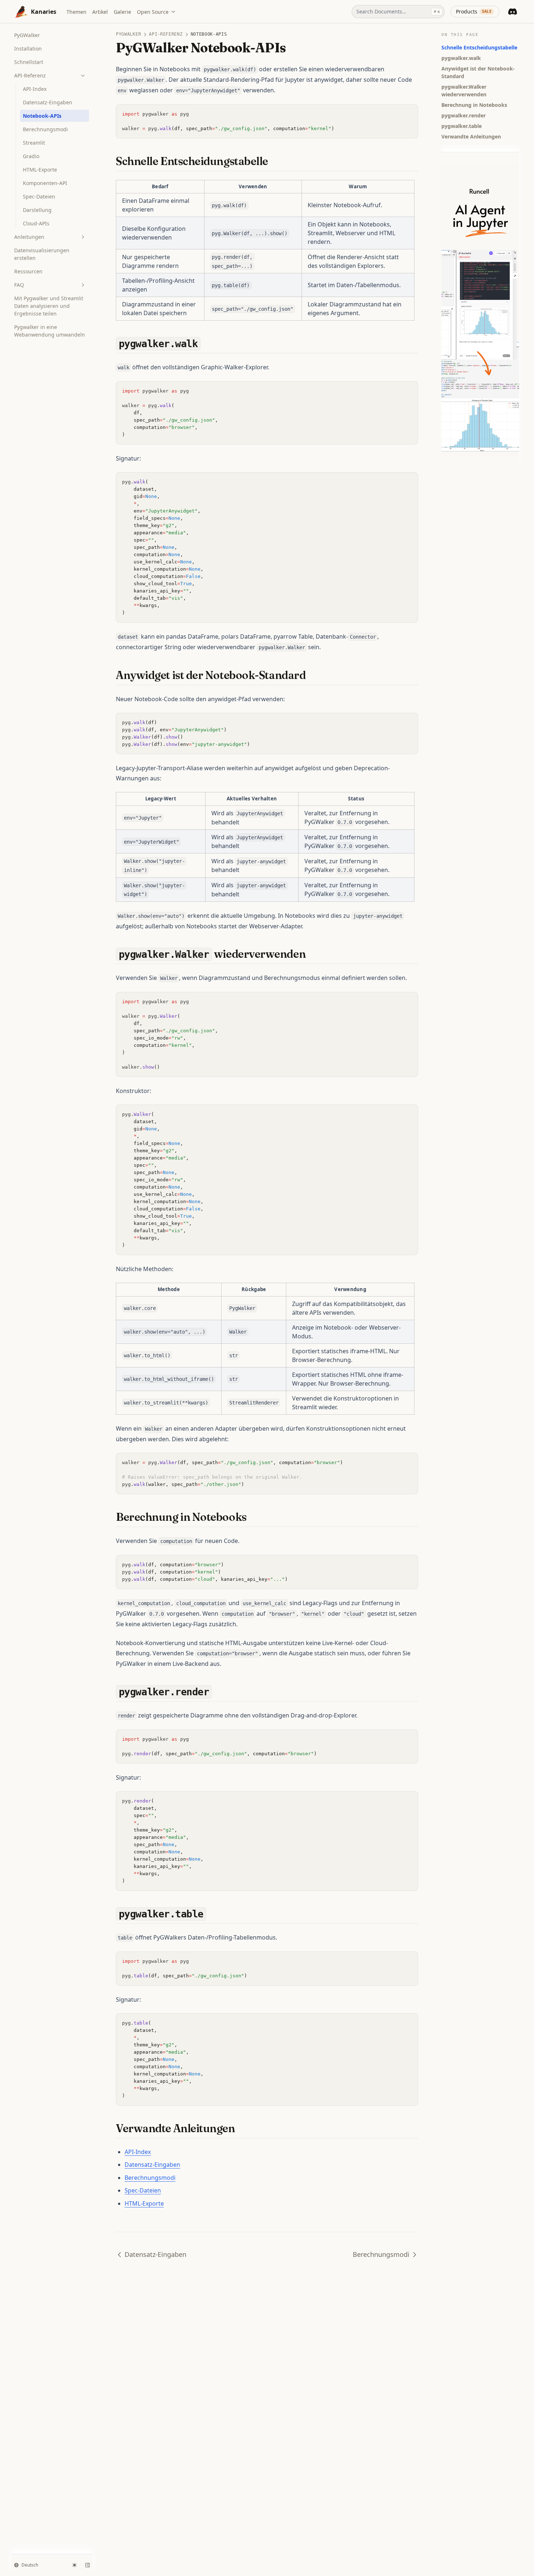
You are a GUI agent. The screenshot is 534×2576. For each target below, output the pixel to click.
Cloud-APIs (36, 223)
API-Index (35, 89)
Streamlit (34, 143)
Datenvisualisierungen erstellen (42, 254)
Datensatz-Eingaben (48, 102)
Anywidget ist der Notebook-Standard (478, 72)
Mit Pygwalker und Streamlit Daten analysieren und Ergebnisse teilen (49, 306)
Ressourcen (28, 271)
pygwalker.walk (461, 58)
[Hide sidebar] (88, 2565)
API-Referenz (30, 75)
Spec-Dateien (39, 196)
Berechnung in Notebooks (474, 105)
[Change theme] (74, 2565)
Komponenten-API (45, 183)
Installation (28, 49)
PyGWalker (27, 35)
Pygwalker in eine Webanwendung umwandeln (50, 331)
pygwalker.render (464, 115)
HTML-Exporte (40, 170)
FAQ (19, 285)
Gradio (31, 156)
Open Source (153, 12)
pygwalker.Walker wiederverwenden (464, 91)
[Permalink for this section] (275, 161)
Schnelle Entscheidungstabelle (479, 47)
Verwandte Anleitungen (471, 136)
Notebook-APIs (42, 116)
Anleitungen (29, 237)
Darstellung (37, 210)
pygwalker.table (462, 126)
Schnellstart (29, 62)
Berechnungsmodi (45, 129)
